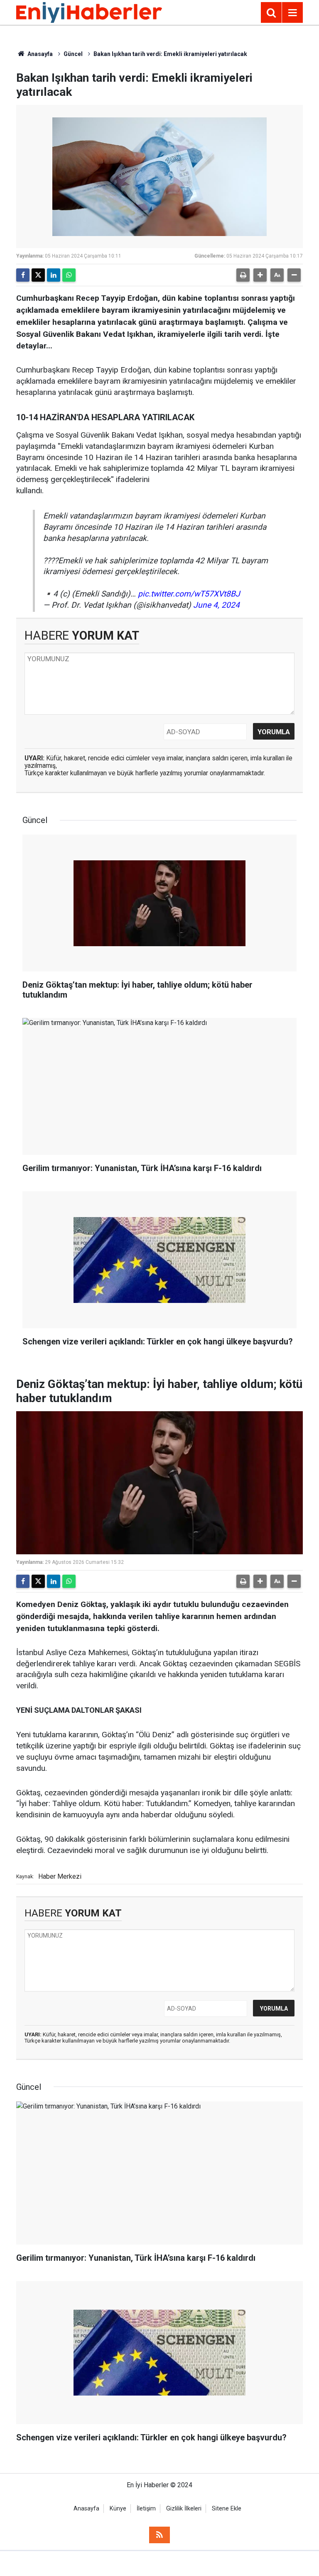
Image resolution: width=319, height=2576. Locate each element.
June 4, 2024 (216, 605)
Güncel (73, 54)
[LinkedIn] (54, 275)
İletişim (146, 2509)
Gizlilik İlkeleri (184, 2509)
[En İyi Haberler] (89, 12)
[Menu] (292, 13)
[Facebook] (23, 275)
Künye (118, 2509)
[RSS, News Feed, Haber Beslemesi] (159, 2535)
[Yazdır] (243, 275)
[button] (260, 275)
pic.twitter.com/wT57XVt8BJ (189, 594)
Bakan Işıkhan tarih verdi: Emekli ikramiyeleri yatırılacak (170, 54)
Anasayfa (39, 54)
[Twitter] (38, 275)
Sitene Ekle (227, 2509)
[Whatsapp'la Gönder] (69, 275)
